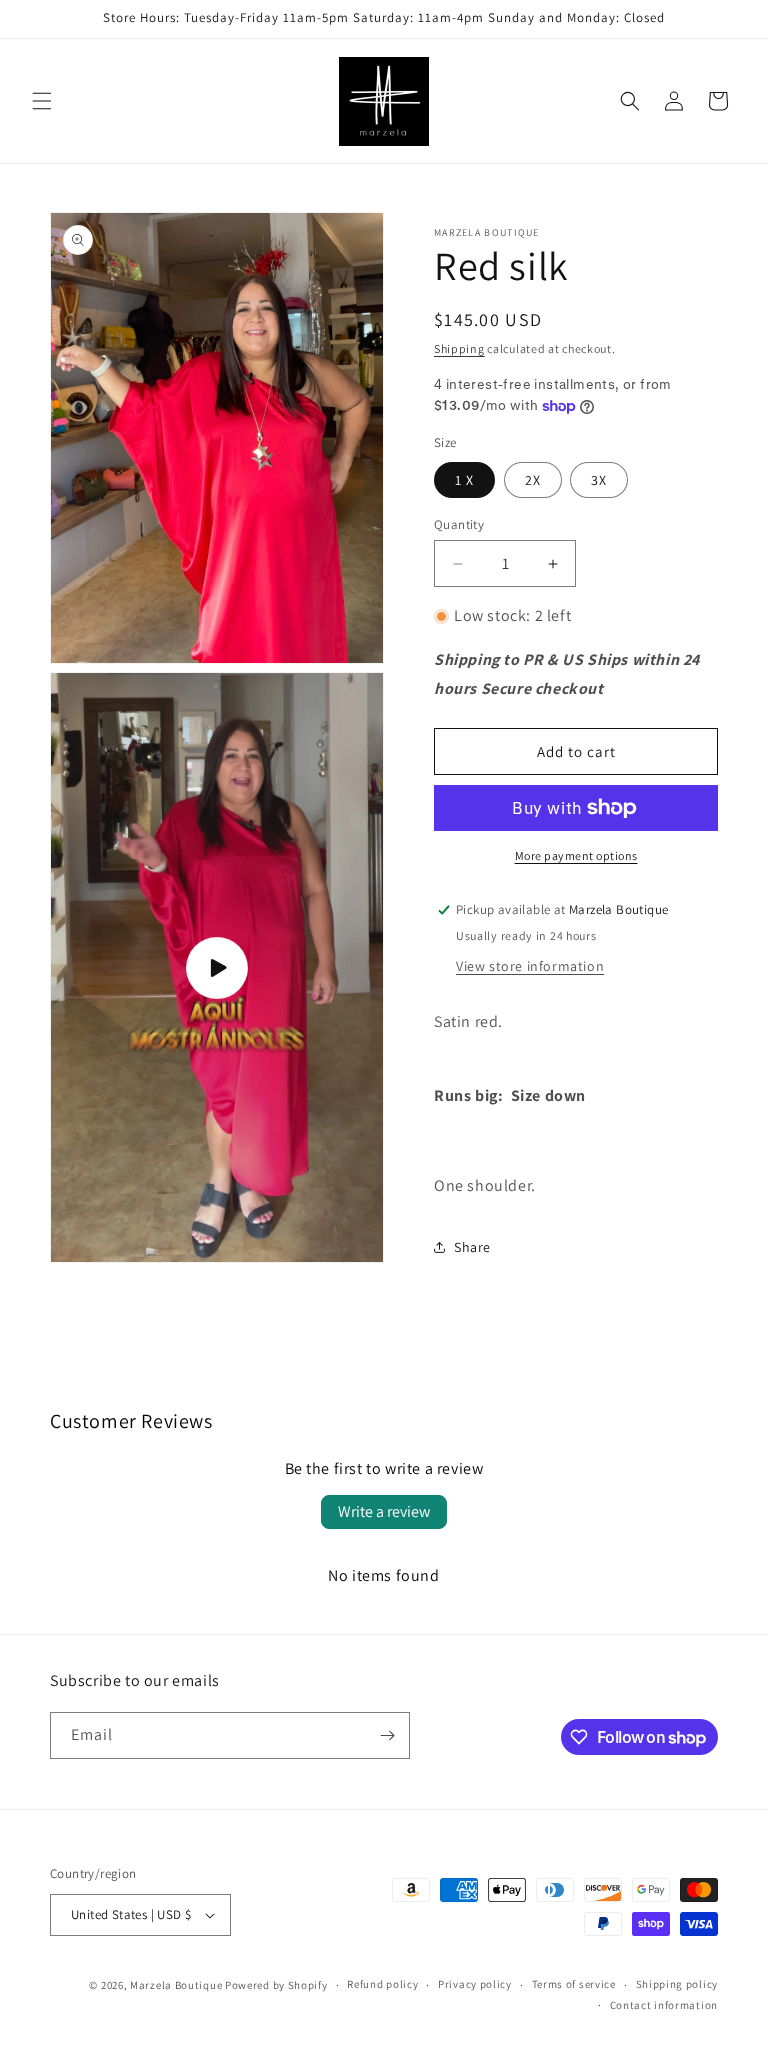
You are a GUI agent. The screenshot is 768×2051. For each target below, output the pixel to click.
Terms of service (574, 1984)
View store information (530, 966)
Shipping (459, 348)
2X (533, 480)
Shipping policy (677, 1984)
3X (599, 480)
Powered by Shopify (276, 1985)
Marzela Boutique (176, 1985)
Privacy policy (475, 1984)
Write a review (384, 1511)
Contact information (664, 2005)
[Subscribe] (387, 1735)
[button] (42, 101)
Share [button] (472, 1247)
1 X (464, 480)
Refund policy (382, 1984)
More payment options (576, 855)
